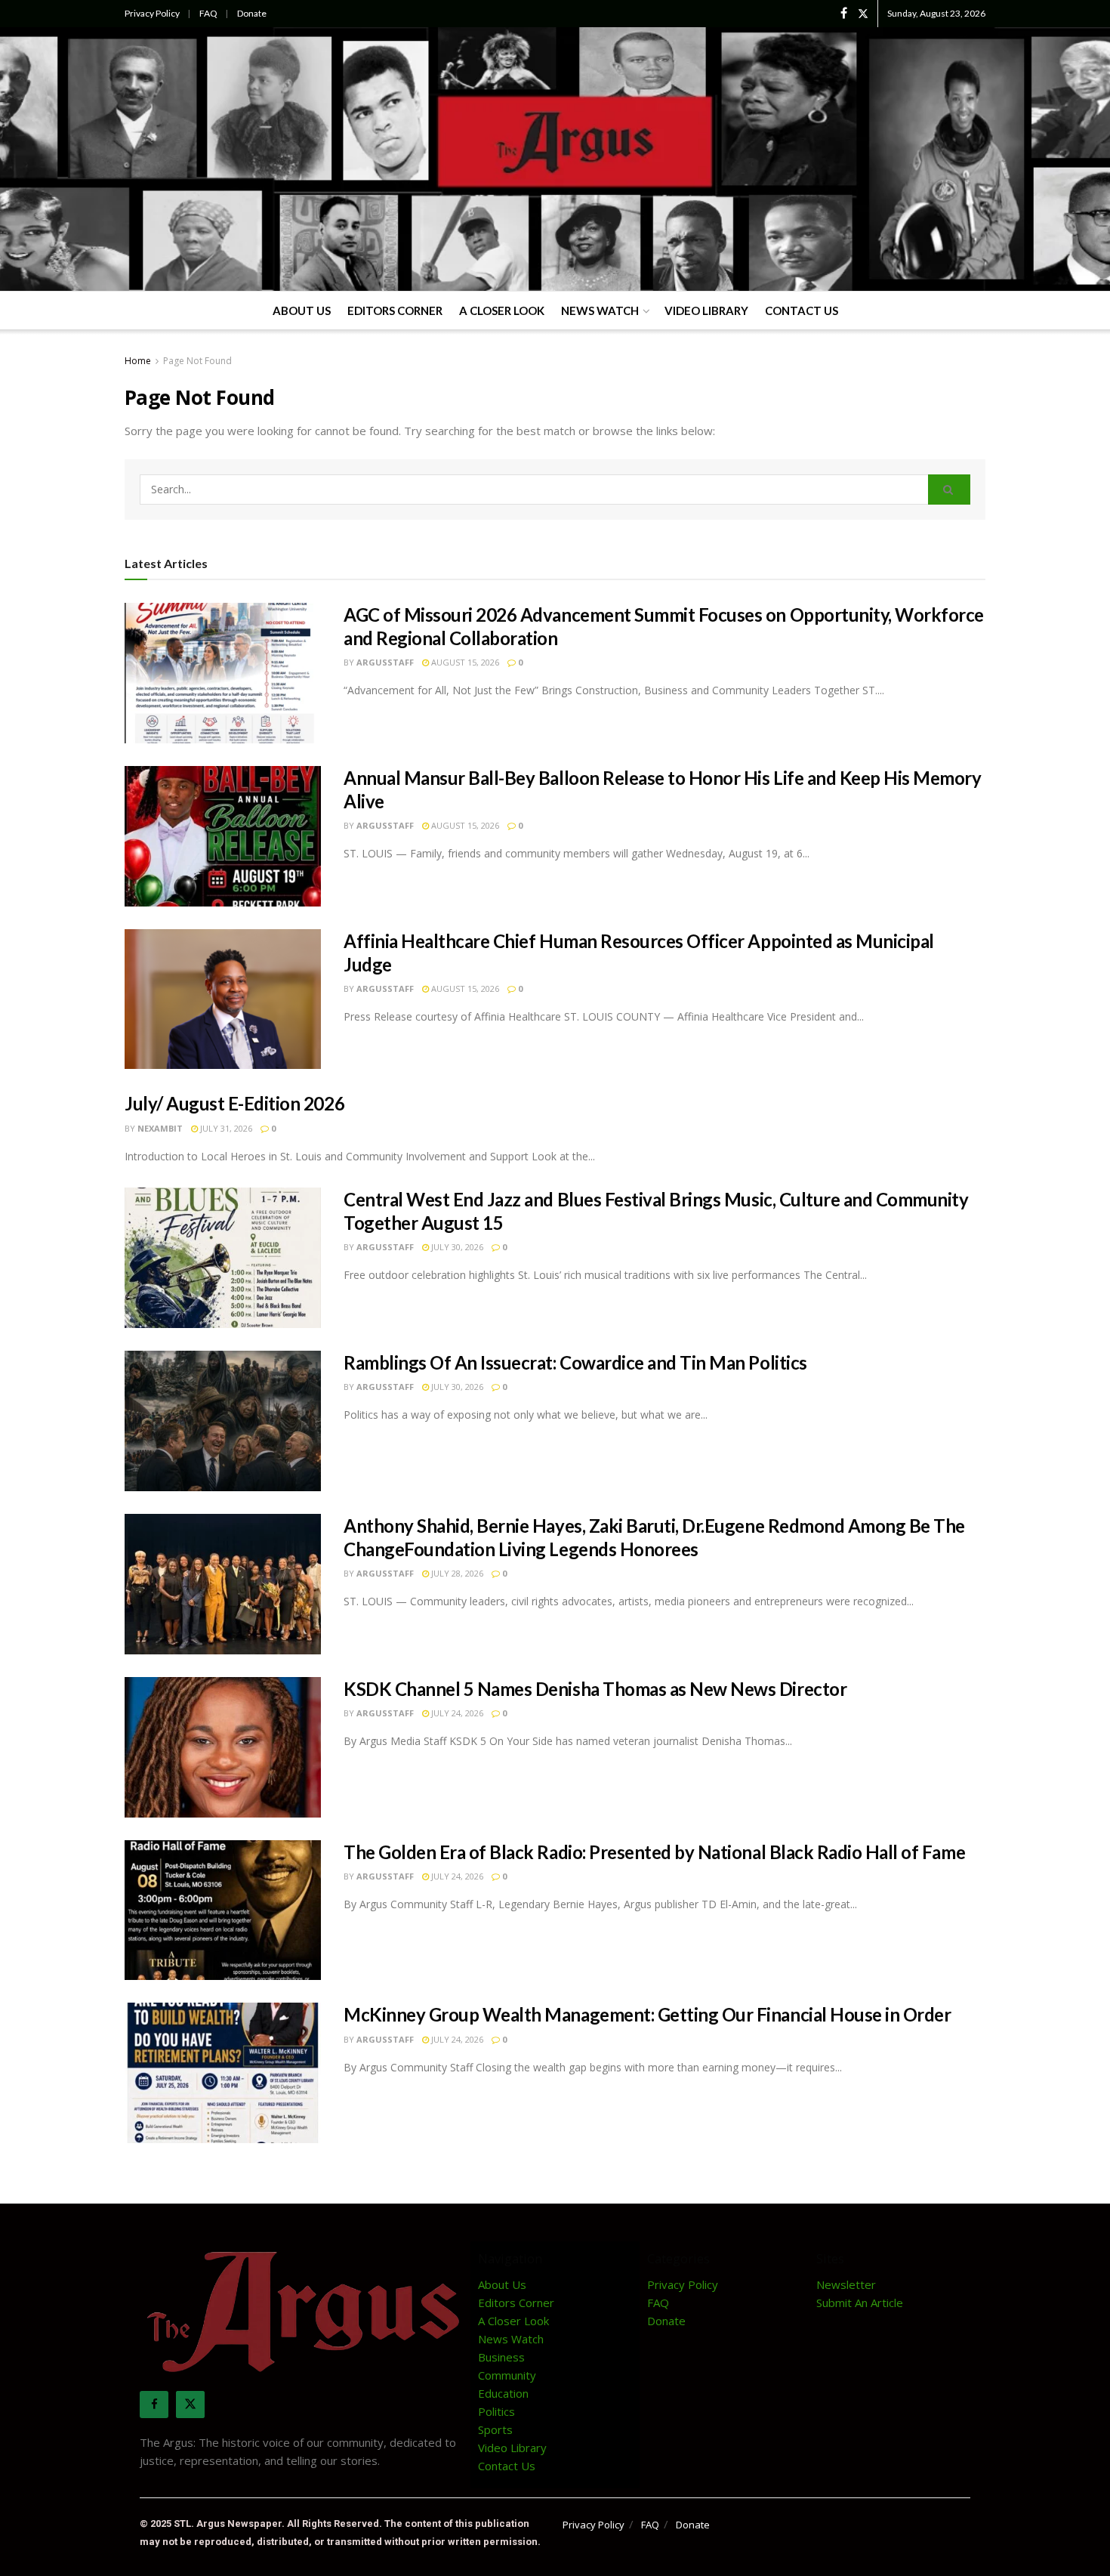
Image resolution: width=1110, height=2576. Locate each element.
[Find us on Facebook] (844, 14)
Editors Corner (395, 310)
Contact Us (802, 310)
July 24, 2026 (456, 1713)
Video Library (706, 310)
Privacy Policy (152, 13)
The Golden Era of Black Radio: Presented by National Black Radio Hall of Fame (654, 1852)
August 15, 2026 (464, 662)
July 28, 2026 (456, 1573)
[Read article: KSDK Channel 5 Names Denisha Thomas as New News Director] (223, 1747)
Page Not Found (197, 361)
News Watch (600, 310)
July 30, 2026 (456, 1247)
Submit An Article (860, 2303)
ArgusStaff (385, 662)
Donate (252, 13)
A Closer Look (502, 310)
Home (138, 361)
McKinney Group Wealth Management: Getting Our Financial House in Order (647, 2014)
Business (501, 2357)
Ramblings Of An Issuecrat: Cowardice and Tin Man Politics (575, 1362)
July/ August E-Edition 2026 (234, 1103)
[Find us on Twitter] (863, 14)
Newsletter (846, 2284)
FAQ (208, 13)
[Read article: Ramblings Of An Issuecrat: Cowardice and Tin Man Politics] (223, 1421)
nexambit (160, 1128)
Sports (495, 2429)
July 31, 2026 (225, 1128)
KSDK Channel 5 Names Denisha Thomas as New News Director (595, 1689)
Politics (496, 2411)
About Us (302, 310)
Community (507, 2375)
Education (503, 2393)
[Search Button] (949, 490)
